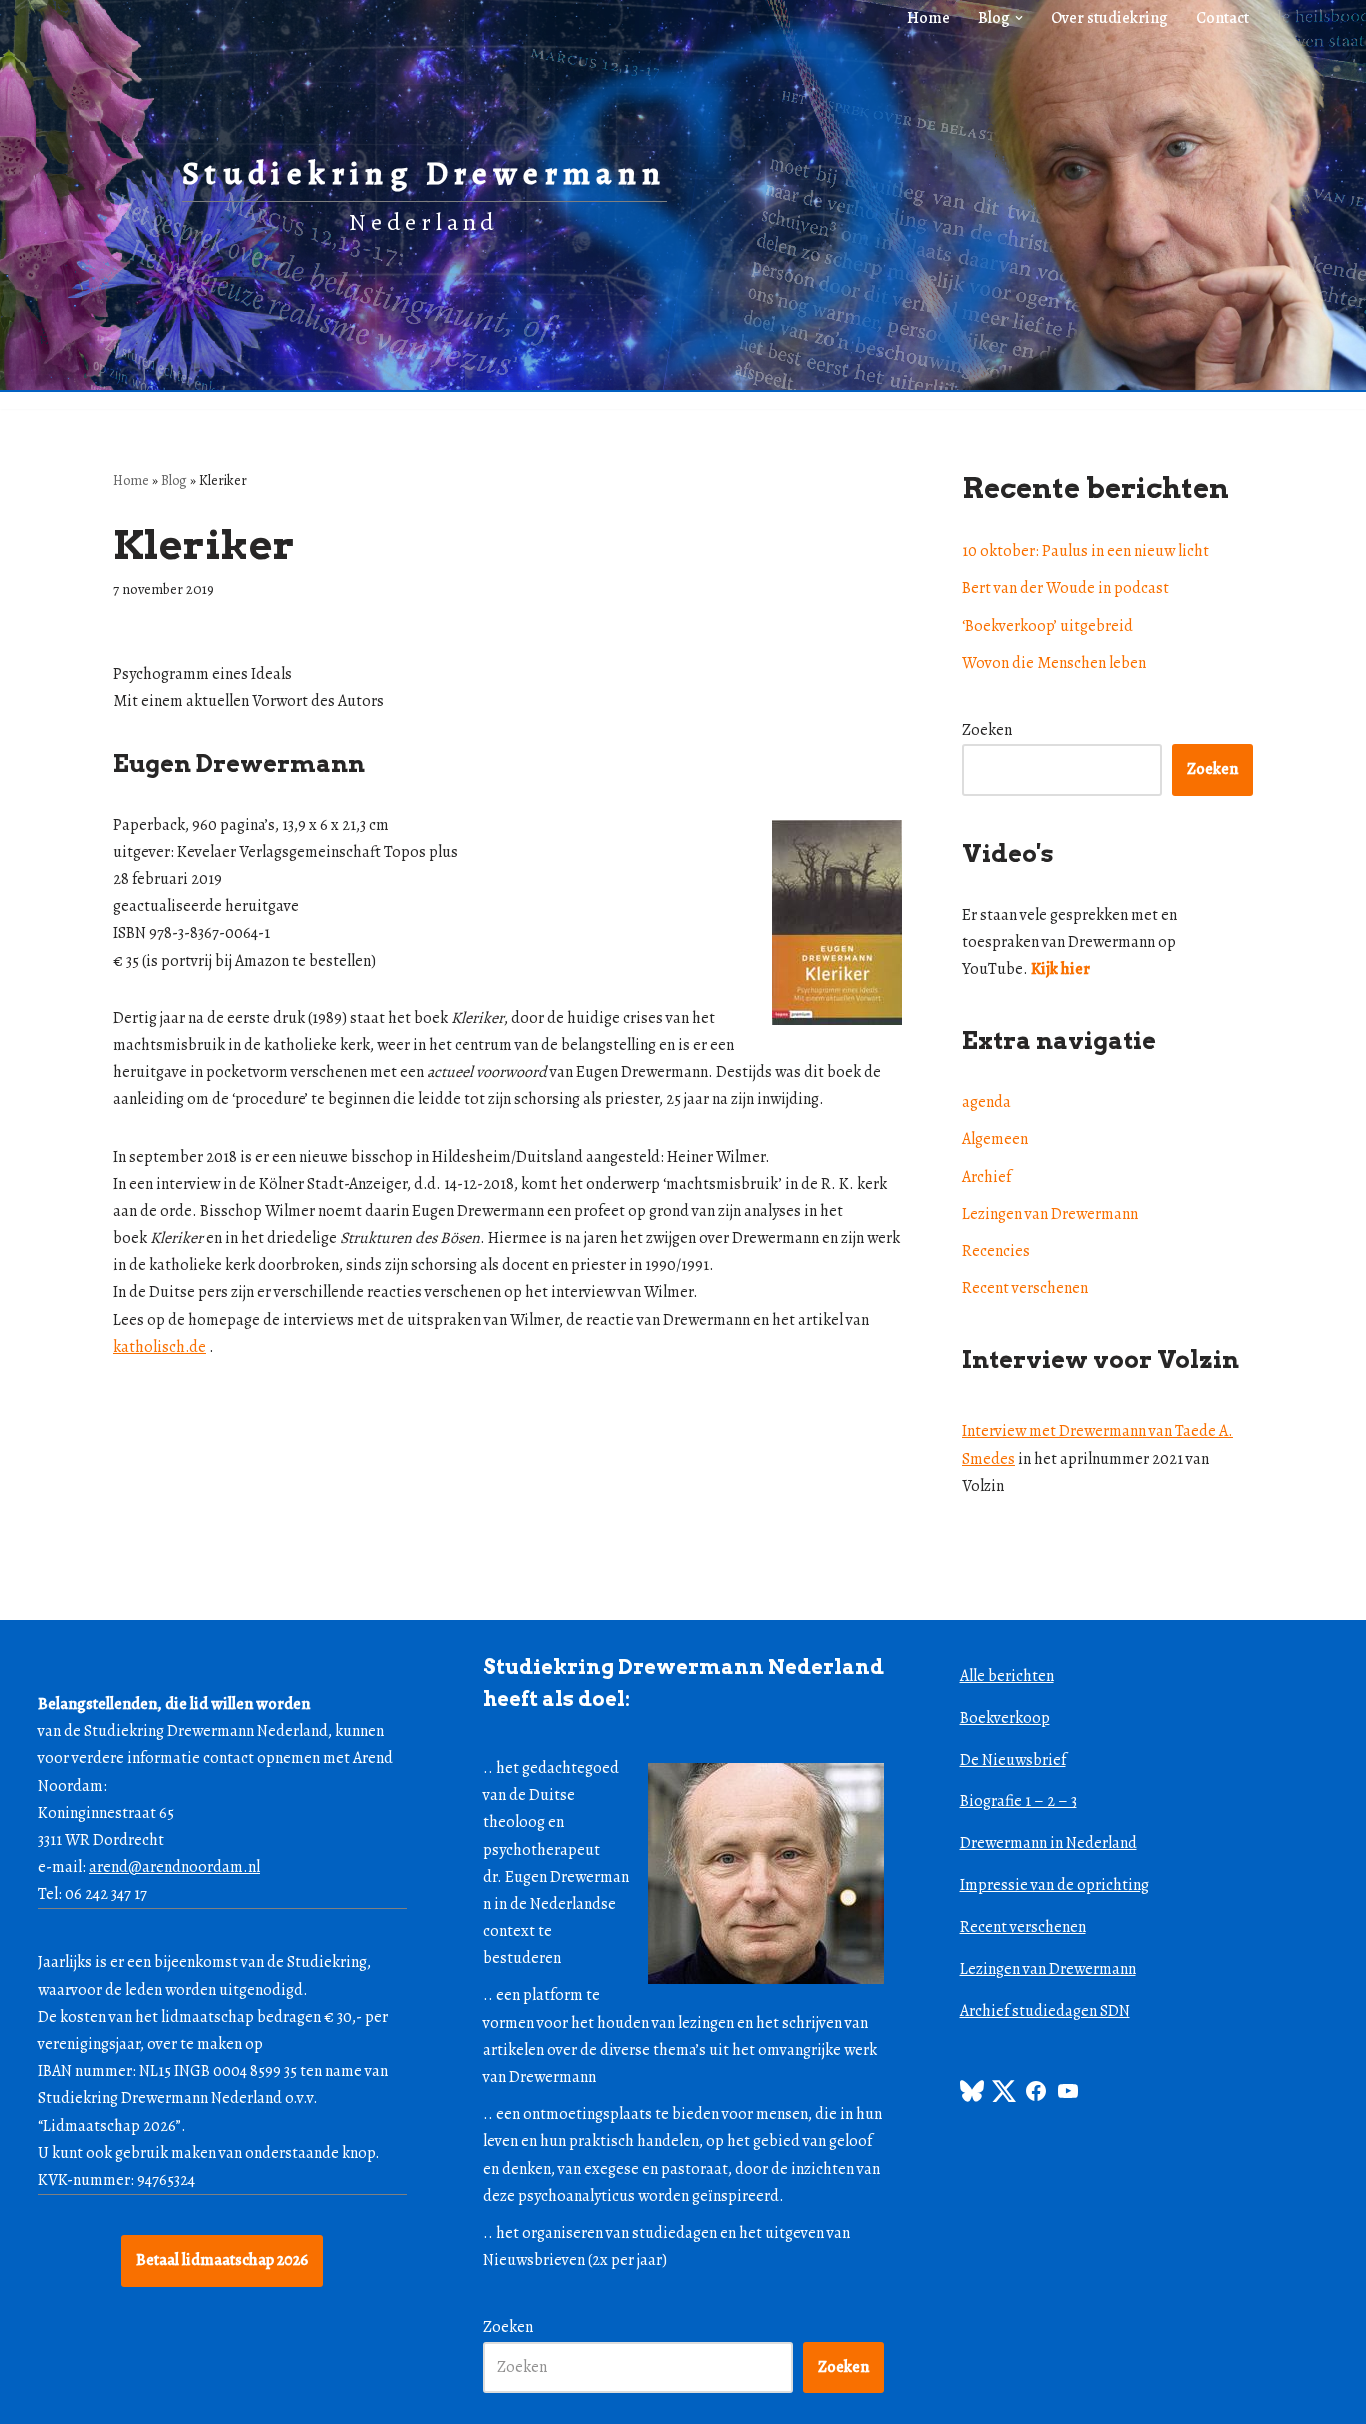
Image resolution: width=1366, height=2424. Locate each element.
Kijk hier (1060, 969)
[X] (1004, 2098)
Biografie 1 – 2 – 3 (1018, 1801)
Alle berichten (1007, 1676)
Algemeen (995, 1139)
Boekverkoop (1005, 1718)
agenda (986, 1102)
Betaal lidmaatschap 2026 (222, 2260)
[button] (1019, 18)
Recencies (996, 1251)
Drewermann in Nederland (1048, 1843)
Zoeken (987, 730)
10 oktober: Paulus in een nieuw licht (1085, 551)
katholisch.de (159, 1347)
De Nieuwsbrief (1013, 1760)
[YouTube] (1068, 2098)
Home (928, 18)
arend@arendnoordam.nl (174, 1867)
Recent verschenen (1025, 1288)
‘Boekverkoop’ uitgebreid (1047, 626)
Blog (174, 480)
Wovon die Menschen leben (1054, 663)
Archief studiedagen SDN (1045, 2011)
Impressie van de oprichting (1054, 1885)
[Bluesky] (972, 2098)
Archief (986, 1177)
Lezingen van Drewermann (1050, 1214)
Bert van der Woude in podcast (1065, 588)
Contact (1222, 18)
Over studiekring (1109, 18)
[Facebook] (1036, 2098)
